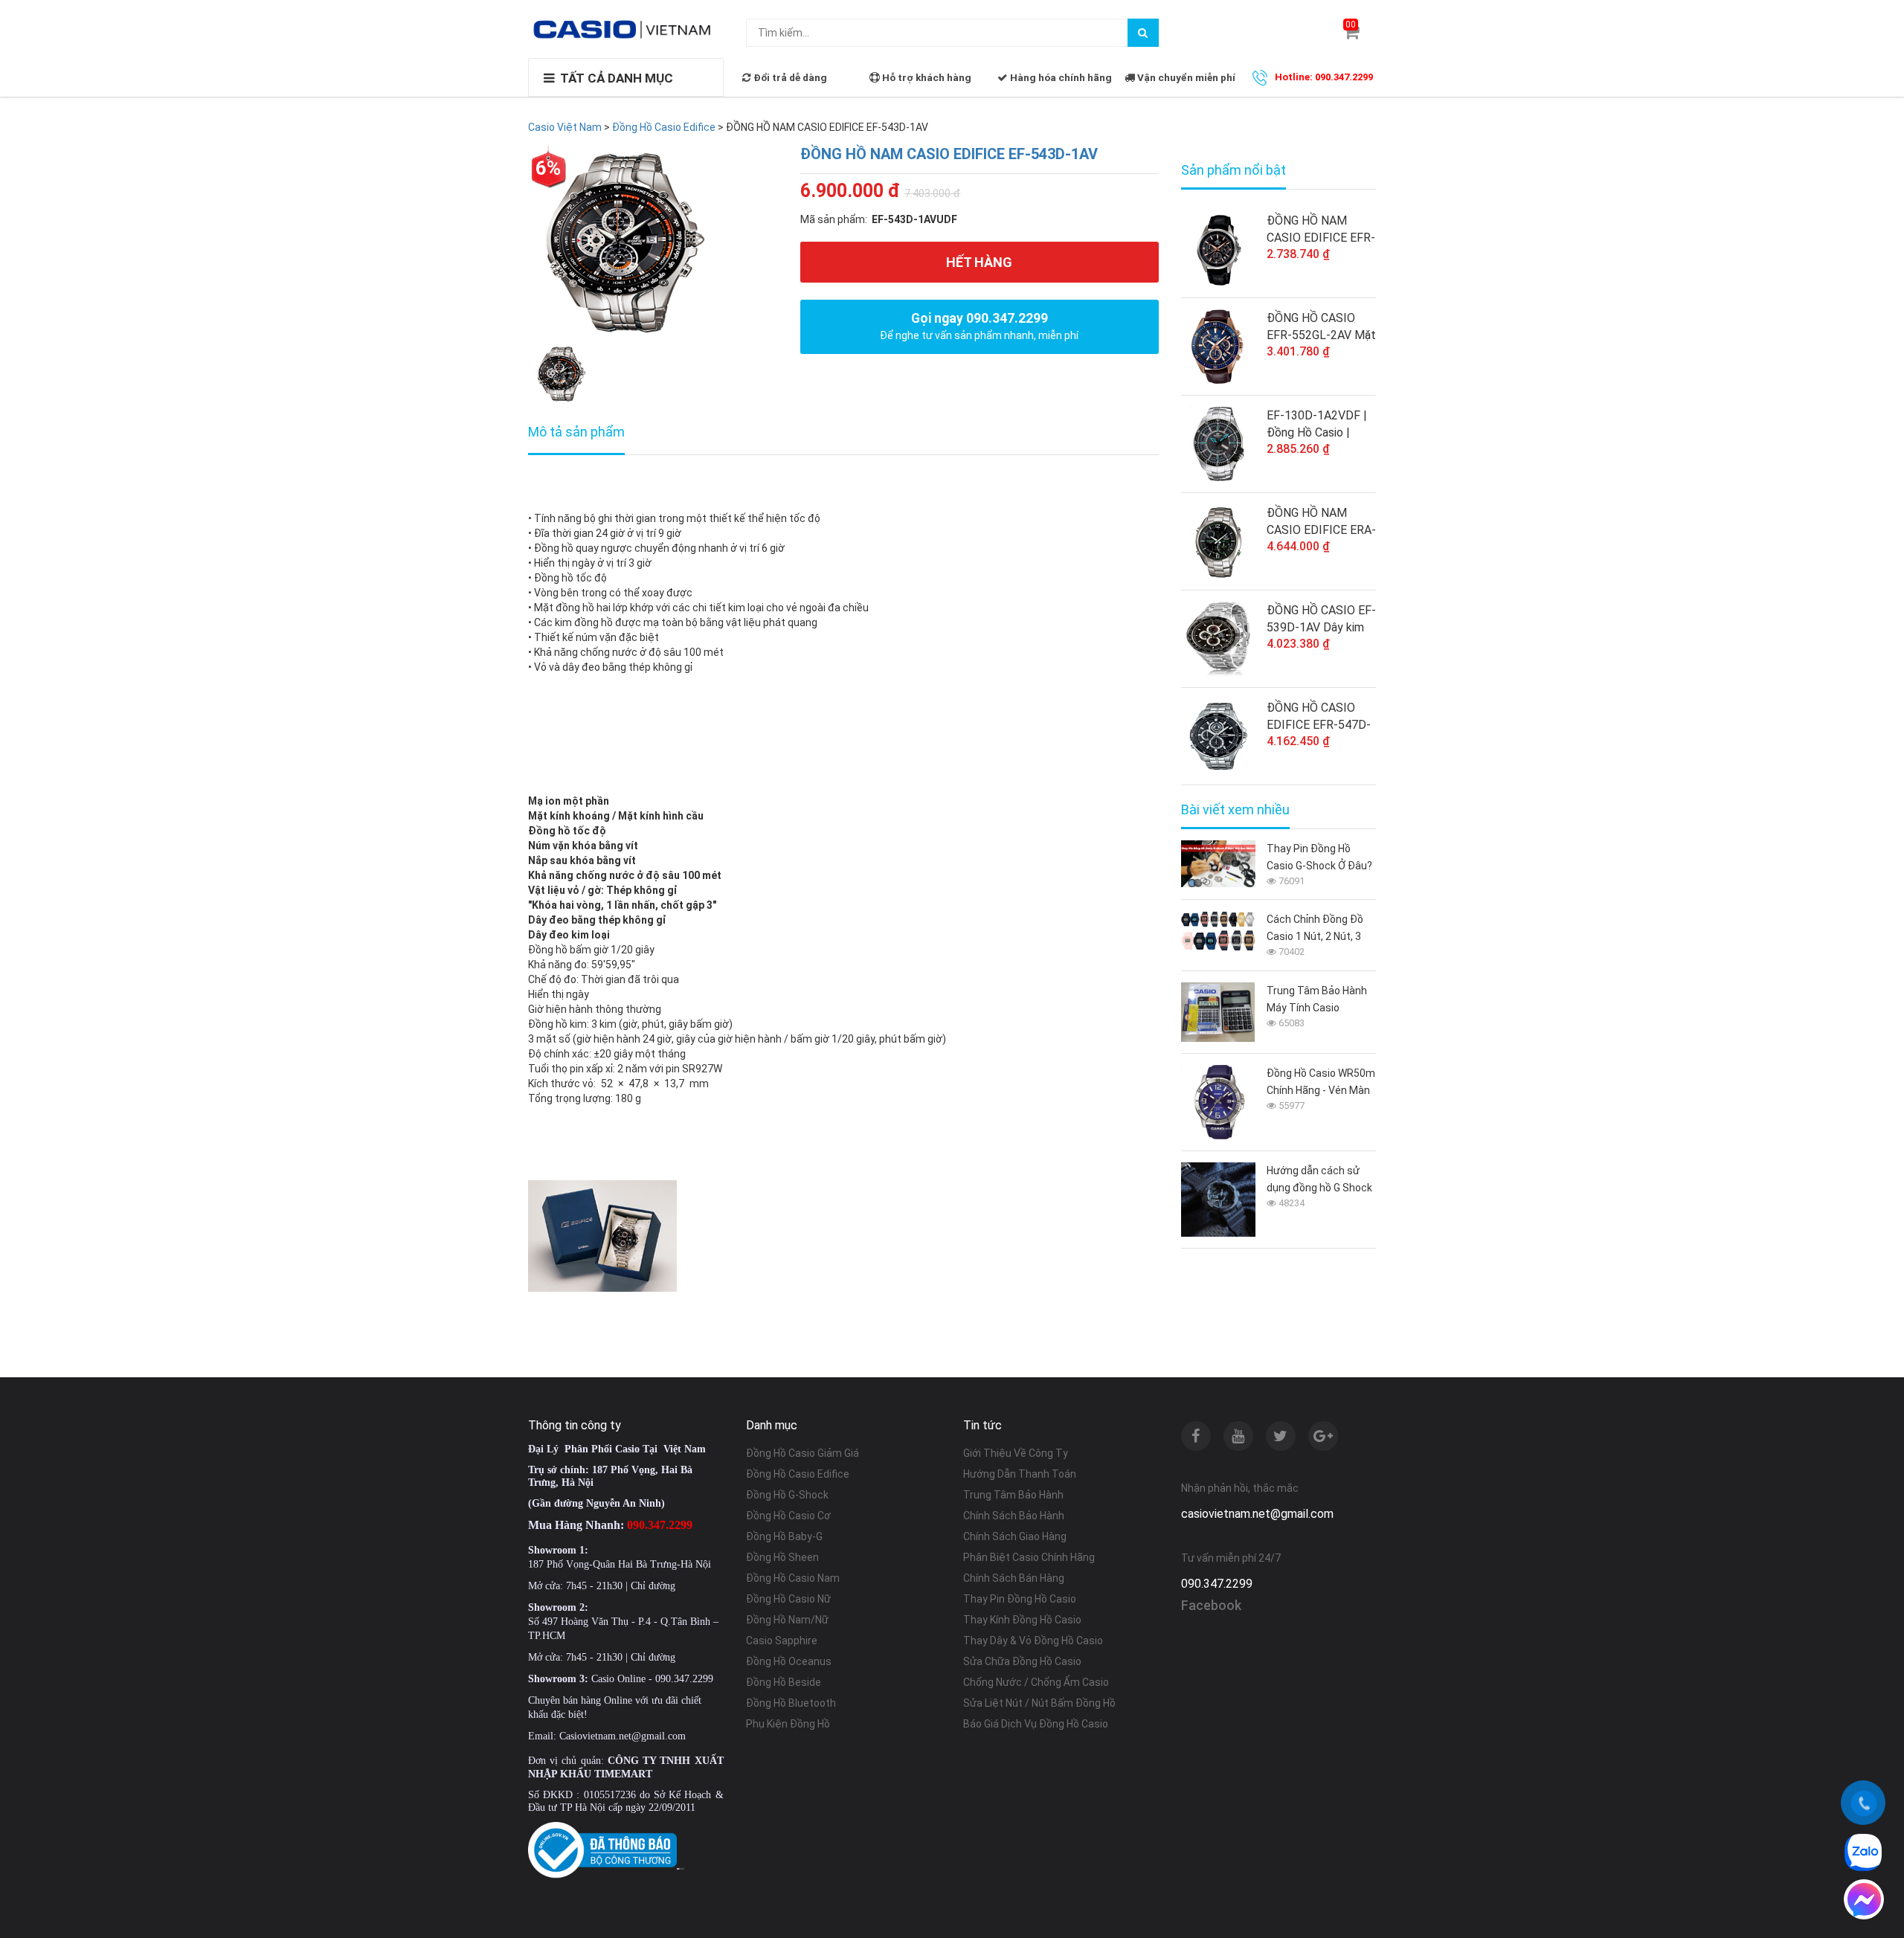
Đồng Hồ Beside (784, 1682)
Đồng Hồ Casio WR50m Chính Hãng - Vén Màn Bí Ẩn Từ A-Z (1321, 1083)
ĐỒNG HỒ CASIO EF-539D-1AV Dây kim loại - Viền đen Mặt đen (1321, 619)
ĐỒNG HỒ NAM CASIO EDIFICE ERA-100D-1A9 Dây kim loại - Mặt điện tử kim (1321, 522)
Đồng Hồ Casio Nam (793, 1578)
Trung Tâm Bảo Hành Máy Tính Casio (1317, 999)
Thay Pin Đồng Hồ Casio (1020, 1599)
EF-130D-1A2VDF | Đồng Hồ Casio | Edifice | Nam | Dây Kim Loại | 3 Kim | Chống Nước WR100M (1317, 425)
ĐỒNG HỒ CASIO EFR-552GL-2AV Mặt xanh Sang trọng (1321, 327)
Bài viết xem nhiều (1235, 810)
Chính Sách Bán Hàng (1014, 1578)
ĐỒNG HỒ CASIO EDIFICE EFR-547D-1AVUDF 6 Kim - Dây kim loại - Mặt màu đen (1319, 717)
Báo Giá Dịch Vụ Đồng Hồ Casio (1036, 1724)
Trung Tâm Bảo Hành (1013, 1495)
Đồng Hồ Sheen (782, 1557)
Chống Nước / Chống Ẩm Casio (1036, 1682)
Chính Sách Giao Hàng (1015, 1536)
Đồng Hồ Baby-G (784, 1536)
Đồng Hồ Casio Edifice (798, 1474)
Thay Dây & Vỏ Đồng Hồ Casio (1033, 1641)
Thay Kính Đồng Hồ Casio (1022, 1620)
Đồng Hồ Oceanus (789, 1661)
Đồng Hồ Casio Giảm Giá (803, 1453)
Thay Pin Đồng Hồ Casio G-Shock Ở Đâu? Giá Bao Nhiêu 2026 (1319, 859)
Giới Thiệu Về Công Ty (1016, 1453)
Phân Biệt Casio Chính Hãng (1029, 1557)
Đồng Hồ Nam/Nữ (787, 1620)
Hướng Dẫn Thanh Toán (1020, 1474)
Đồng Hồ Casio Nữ (788, 1599)
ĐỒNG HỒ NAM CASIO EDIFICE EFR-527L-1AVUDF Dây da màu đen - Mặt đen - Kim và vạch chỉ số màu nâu (1321, 230)
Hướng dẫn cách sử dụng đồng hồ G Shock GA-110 (1319, 1181)
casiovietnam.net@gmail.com (1257, 1514)
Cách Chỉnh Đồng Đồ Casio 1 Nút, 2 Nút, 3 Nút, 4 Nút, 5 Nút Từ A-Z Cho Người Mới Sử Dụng (1319, 929)
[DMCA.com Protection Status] (681, 1868)
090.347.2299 (1217, 1584)
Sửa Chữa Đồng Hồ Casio (1022, 1661)
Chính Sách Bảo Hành (1014, 1516)
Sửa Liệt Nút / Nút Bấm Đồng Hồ (1039, 1703)
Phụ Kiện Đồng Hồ (788, 1724)
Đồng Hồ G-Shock (787, 1495)
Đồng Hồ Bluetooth (791, 1703)
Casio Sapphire (782, 1641)
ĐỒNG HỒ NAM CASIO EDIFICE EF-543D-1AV (949, 154)
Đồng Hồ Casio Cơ (788, 1516)
